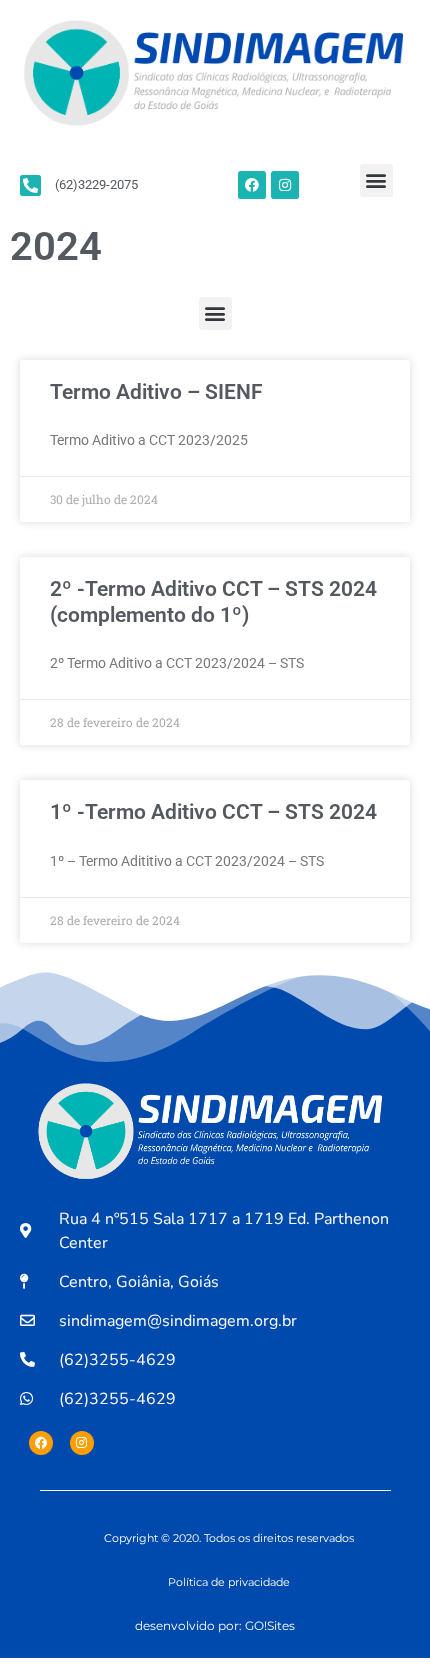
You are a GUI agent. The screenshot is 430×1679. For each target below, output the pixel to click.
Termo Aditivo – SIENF (156, 392)
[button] (376, 180)
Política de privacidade (229, 1582)
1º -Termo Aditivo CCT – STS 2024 (213, 812)
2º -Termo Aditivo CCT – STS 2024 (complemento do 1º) (213, 601)
